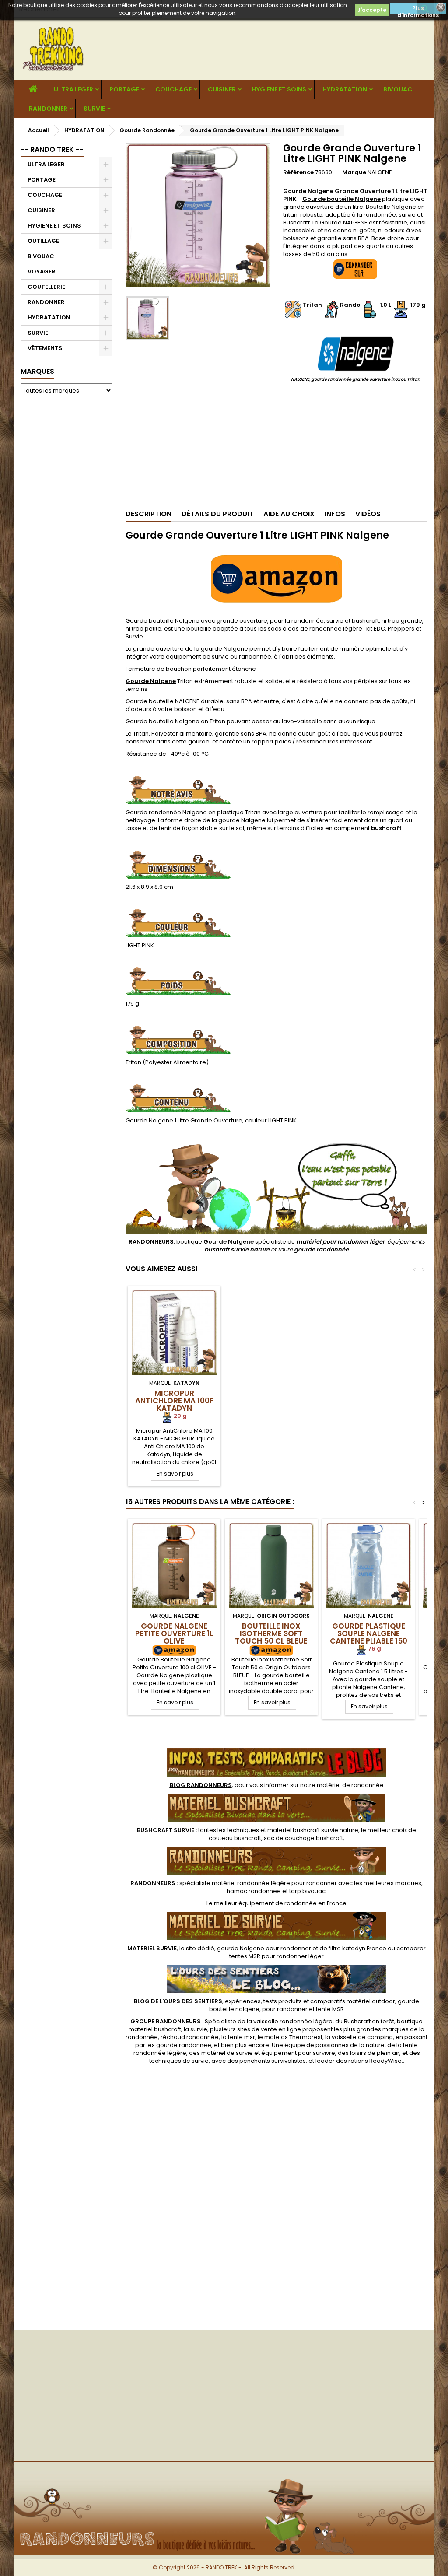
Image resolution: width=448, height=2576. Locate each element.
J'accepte (372, 10)
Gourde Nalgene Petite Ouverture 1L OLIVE (174, 1633)
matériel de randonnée (350, 1785)
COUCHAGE (173, 89)
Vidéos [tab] (368, 514)
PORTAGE (124, 89)
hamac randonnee (254, 1891)
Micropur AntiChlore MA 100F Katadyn (174, 1401)
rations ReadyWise (375, 2061)
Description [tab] (149, 514)
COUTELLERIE (46, 287)
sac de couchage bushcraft (303, 1838)
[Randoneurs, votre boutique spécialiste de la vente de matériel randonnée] (224, 2476)
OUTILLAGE (43, 241)
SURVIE (94, 109)
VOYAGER (42, 272)
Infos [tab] (335, 514)
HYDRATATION (345, 89)
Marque (354, 172)
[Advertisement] (66, 537)
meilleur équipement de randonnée (265, 1903)
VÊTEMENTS (45, 348)
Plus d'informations (418, 9)
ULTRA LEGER (73, 89)
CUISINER (222, 89)
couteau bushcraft (235, 1838)
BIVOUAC (398, 89)
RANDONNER (48, 109)
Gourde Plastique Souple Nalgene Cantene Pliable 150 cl (369, 1637)
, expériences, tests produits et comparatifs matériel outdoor (264, 2001)
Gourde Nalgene (151, 681)
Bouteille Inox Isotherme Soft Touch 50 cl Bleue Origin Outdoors (271, 1637)
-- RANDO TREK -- (52, 149)
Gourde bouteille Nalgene (341, 199)
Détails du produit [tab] (217, 514)
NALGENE (380, 172)
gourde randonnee (184, 2045)
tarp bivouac (307, 1891)
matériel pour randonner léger (340, 1242)
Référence (298, 172)
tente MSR (330, 2009)
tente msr (241, 2037)
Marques (37, 371)
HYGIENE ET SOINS (279, 89)
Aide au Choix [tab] (289, 514)
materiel (313, 1830)
